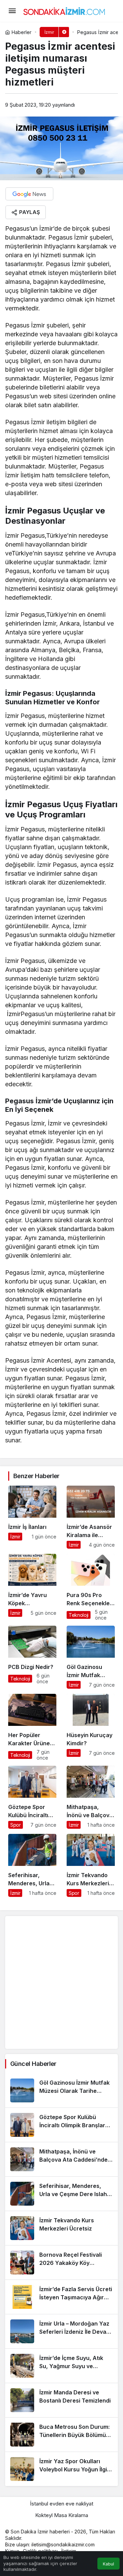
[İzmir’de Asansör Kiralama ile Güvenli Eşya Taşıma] (91, 1517)
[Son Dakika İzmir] (64, 10)
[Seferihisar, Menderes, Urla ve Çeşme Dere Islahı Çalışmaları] (32, 1865)
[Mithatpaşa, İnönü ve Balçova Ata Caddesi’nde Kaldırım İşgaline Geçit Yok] (91, 1797)
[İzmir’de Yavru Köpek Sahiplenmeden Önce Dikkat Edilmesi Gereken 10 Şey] (32, 1587)
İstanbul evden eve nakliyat (62, 2504)
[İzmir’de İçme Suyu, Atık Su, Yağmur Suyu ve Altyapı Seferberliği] (61, 2366)
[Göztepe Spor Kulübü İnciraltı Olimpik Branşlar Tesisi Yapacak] (32, 1797)
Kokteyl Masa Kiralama (62, 2515)
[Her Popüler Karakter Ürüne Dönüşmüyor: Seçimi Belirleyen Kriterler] (32, 1727)
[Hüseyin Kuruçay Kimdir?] (91, 1727)
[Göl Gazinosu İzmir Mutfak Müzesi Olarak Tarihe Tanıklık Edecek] (91, 1657)
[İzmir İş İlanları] (32, 1517)
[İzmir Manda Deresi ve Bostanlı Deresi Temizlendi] (61, 2400)
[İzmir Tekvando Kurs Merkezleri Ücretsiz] (91, 1865)
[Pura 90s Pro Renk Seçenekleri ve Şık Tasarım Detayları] (91, 1587)
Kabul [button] (108, 2564)
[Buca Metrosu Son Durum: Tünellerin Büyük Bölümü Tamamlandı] (61, 2435)
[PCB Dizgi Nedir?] (32, 1657)
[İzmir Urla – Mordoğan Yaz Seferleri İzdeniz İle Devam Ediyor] (61, 2331)
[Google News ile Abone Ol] (29, 194)
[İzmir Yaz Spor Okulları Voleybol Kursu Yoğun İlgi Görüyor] (61, 2469)
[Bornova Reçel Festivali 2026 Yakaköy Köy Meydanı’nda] (61, 2263)
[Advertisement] (61, 1982)
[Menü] (12, 11)
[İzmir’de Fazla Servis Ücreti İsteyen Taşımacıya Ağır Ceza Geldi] (61, 2297)
